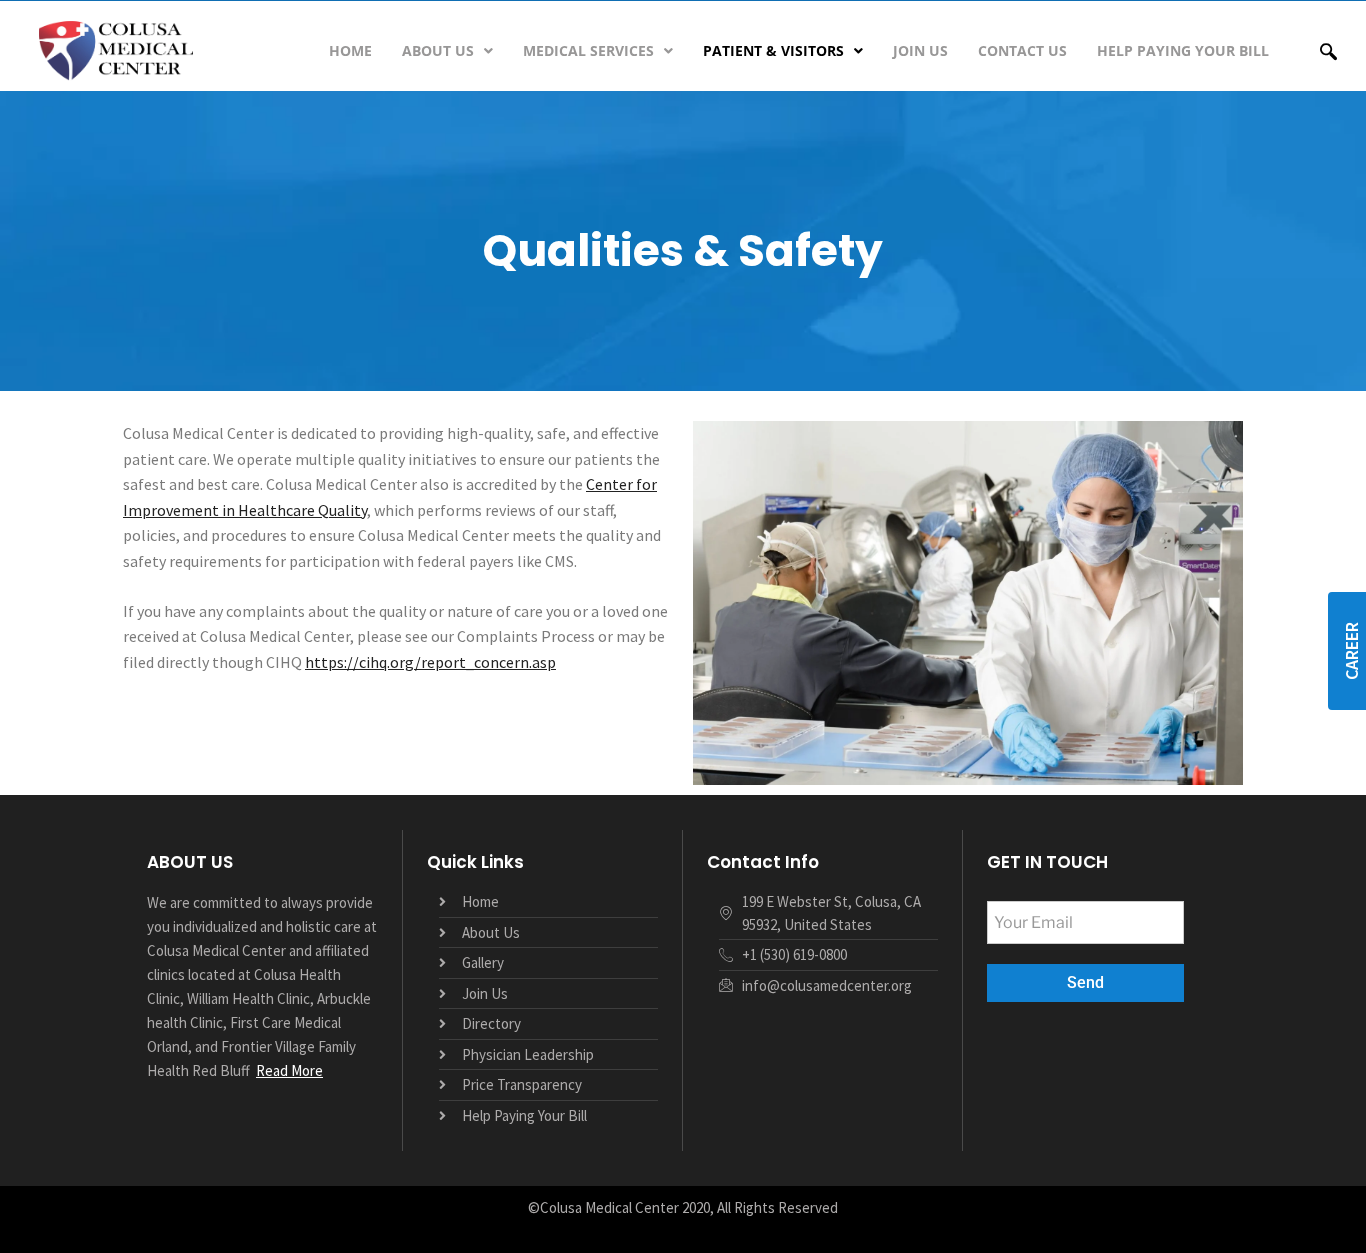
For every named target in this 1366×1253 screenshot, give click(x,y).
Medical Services (588, 50)
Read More (289, 1070)
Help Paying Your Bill (1183, 50)
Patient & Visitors (773, 50)
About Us (438, 50)
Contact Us (1022, 50)
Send (1085, 982)
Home (350, 50)
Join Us (920, 50)
